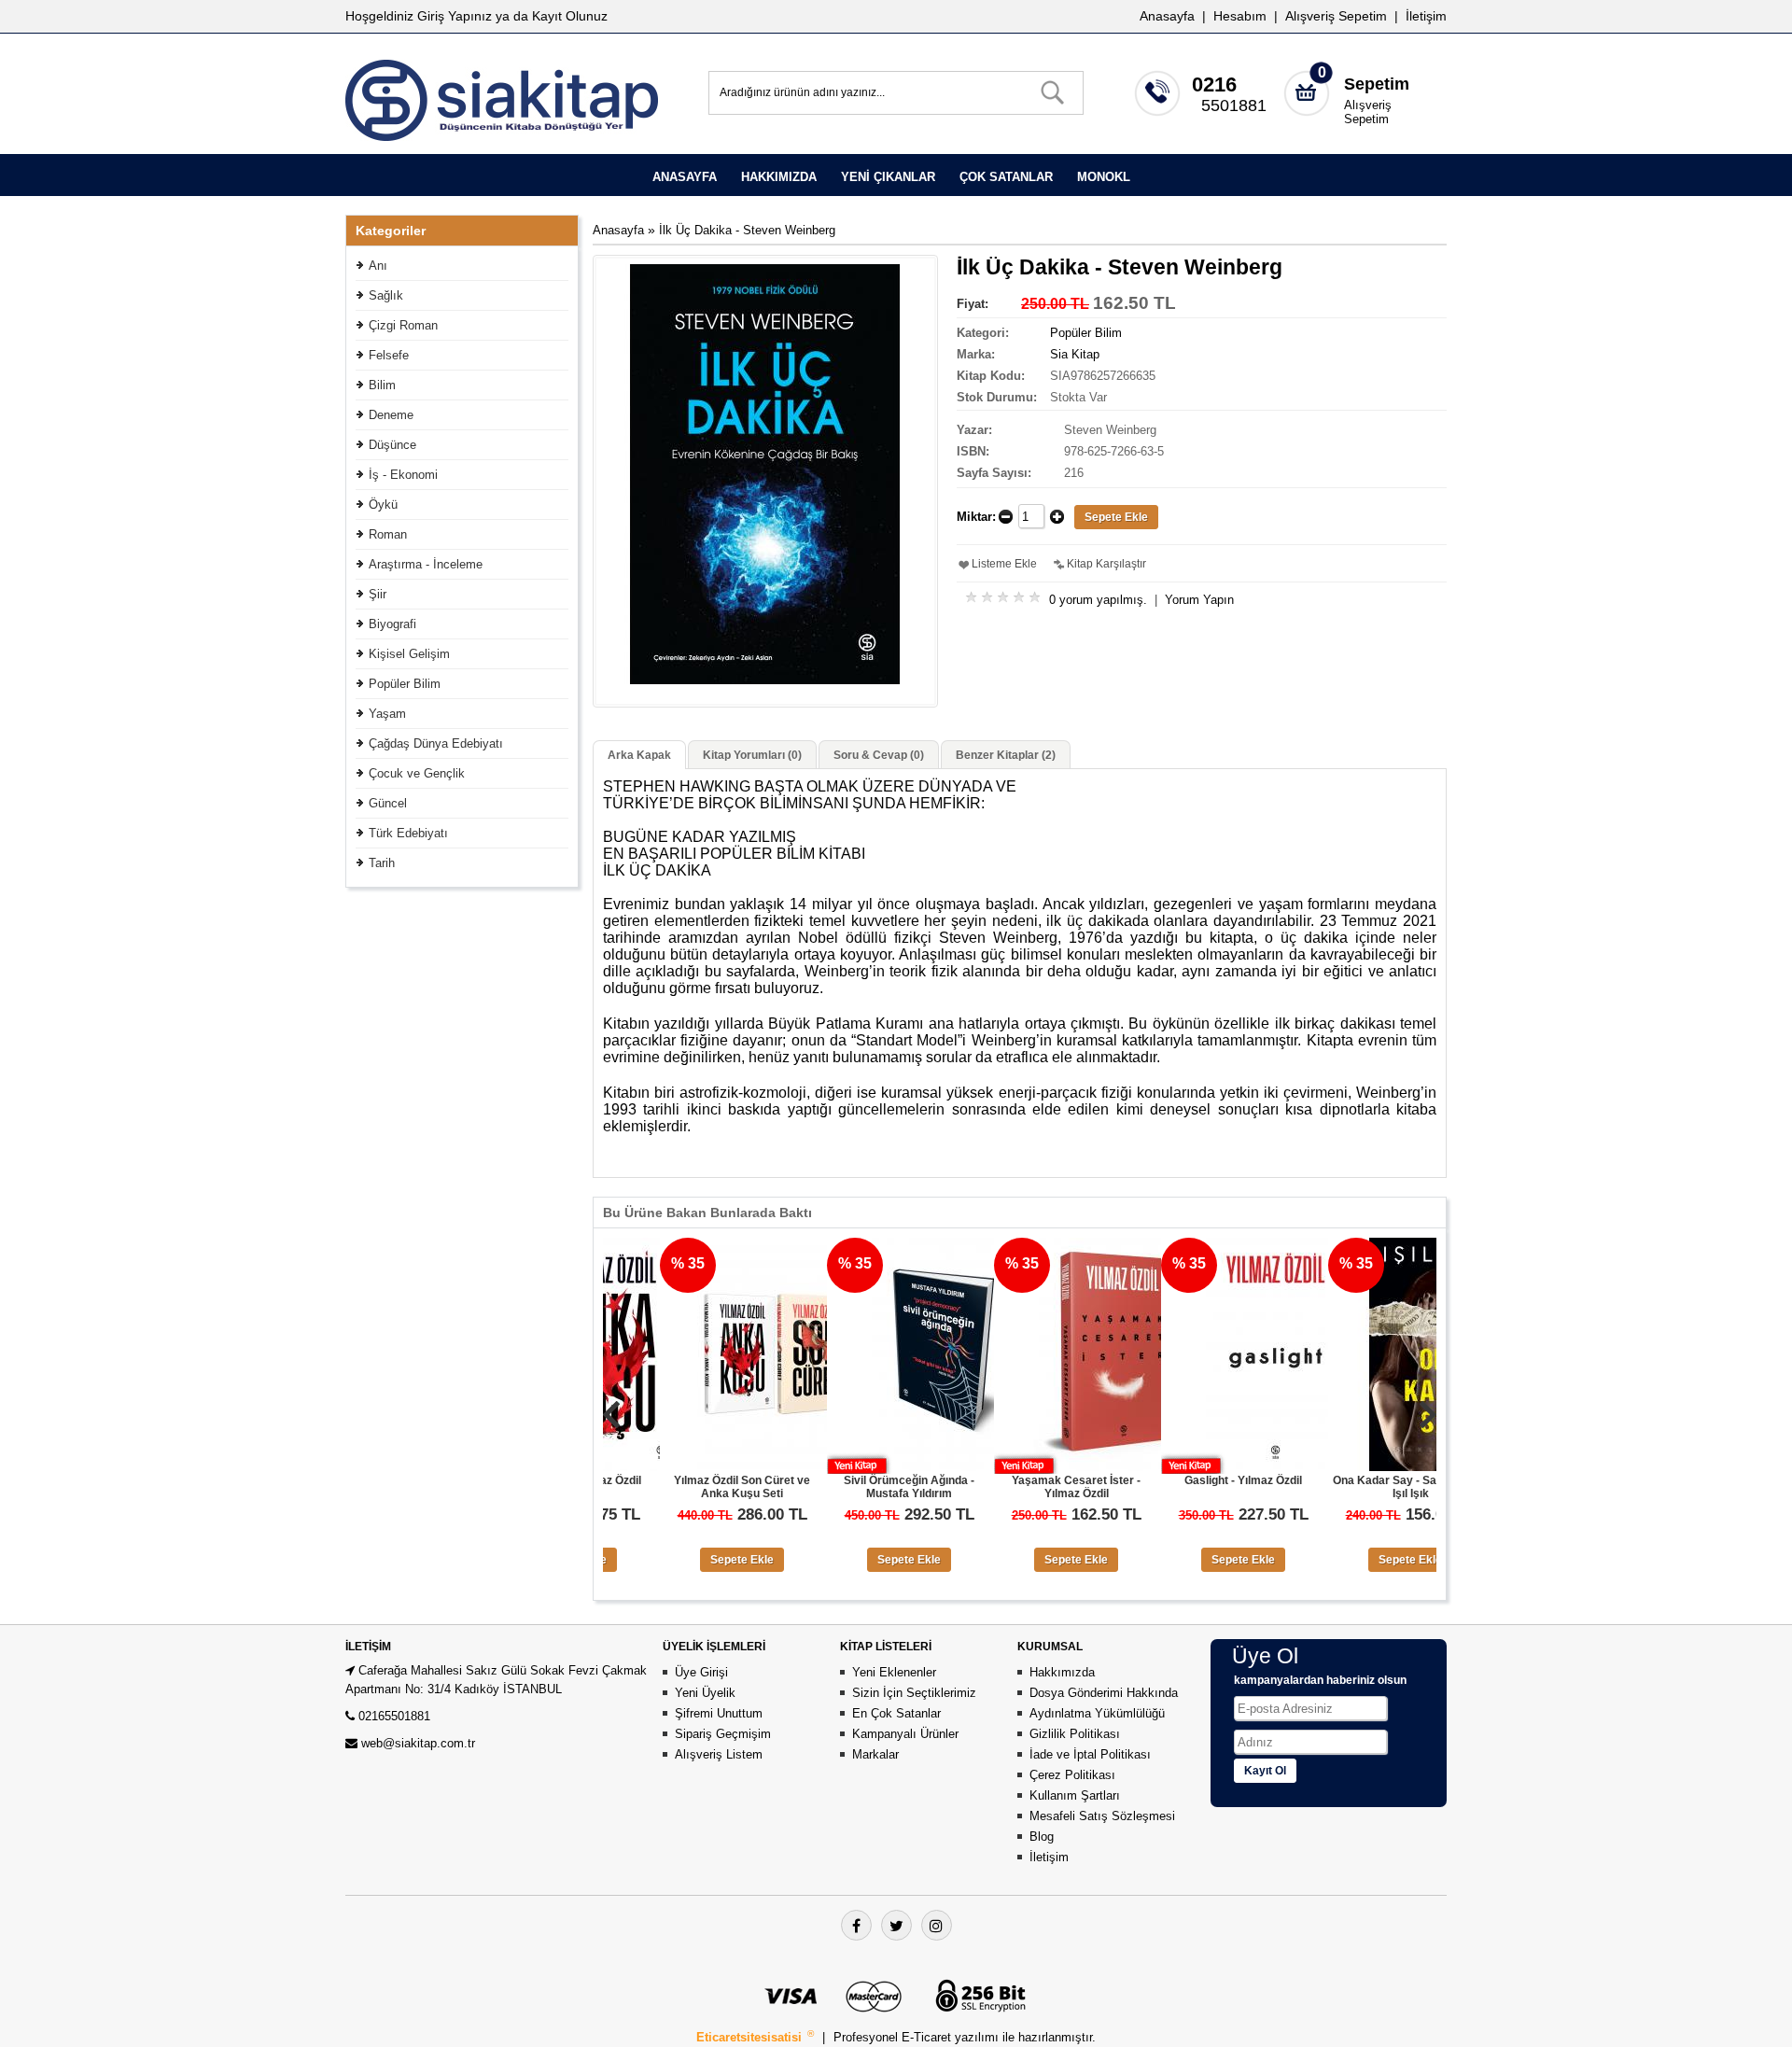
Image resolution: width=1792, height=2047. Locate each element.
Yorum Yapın (1199, 600)
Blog (1042, 1837)
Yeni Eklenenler (894, 1672)
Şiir (378, 594)
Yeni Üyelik (705, 1693)
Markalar (875, 1754)
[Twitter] (896, 1925)
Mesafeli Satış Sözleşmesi (1102, 1816)
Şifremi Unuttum (719, 1713)
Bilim (382, 385)
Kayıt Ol (1265, 1771)
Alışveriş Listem (719, 1754)
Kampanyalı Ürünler (905, 1734)
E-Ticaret (928, 2037)
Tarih (382, 863)
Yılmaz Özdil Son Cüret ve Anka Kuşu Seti (685, 1487)
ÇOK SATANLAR (1006, 177)
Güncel (388, 803)
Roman (388, 534)
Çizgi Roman (403, 325)
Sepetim (1377, 84)
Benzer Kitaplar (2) (1006, 755)
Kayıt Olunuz (570, 16)
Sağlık (386, 295)
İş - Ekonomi (403, 475)
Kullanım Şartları (1075, 1795)
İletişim (1426, 16)
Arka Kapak (639, 755)
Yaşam (387, 714)
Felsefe (389, 355)
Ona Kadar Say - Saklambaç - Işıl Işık (1354, 1487)
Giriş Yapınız (455, 16)
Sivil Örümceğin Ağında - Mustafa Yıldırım (852, 1487)
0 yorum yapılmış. (1098, 600)
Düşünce (392, 445)
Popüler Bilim (405, 684)
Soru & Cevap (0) (879, 755)
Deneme (391, 415)
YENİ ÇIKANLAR (888, 177)
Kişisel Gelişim (409, 654)
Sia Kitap (1075, 354)
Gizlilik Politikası (1075, 1734)
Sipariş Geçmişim (723, 1734)
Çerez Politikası (1072, 1775)
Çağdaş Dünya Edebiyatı (436, 743)
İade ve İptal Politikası (1090, 1754)
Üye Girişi (701, 1672)
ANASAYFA (685, 177)
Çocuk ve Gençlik (417, 773)
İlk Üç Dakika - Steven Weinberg (747, 230)
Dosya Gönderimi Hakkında (1104, 1693)
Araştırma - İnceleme (426, 564)
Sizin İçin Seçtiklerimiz (914, 1693)
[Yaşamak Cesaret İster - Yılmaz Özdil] (1054, 1467)
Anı (378, 266)
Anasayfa (1167, 16)
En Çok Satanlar (896, 1713)
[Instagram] (937, 1925)
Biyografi (392, 624)
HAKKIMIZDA (779, 177)
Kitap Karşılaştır (1106, 564)
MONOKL (1104, 177)
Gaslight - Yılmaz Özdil (1186, 1480)
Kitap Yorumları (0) (752, 755)
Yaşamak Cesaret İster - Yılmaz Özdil (1019, 1487)
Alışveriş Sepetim (1368, 112)
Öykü (383, 505)
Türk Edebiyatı (408, 833)
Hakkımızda (1062, 1672)
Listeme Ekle (1004, 564)
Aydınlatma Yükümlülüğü (1097, 1713)
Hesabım (1240, 16)
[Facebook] (856, 1925)
